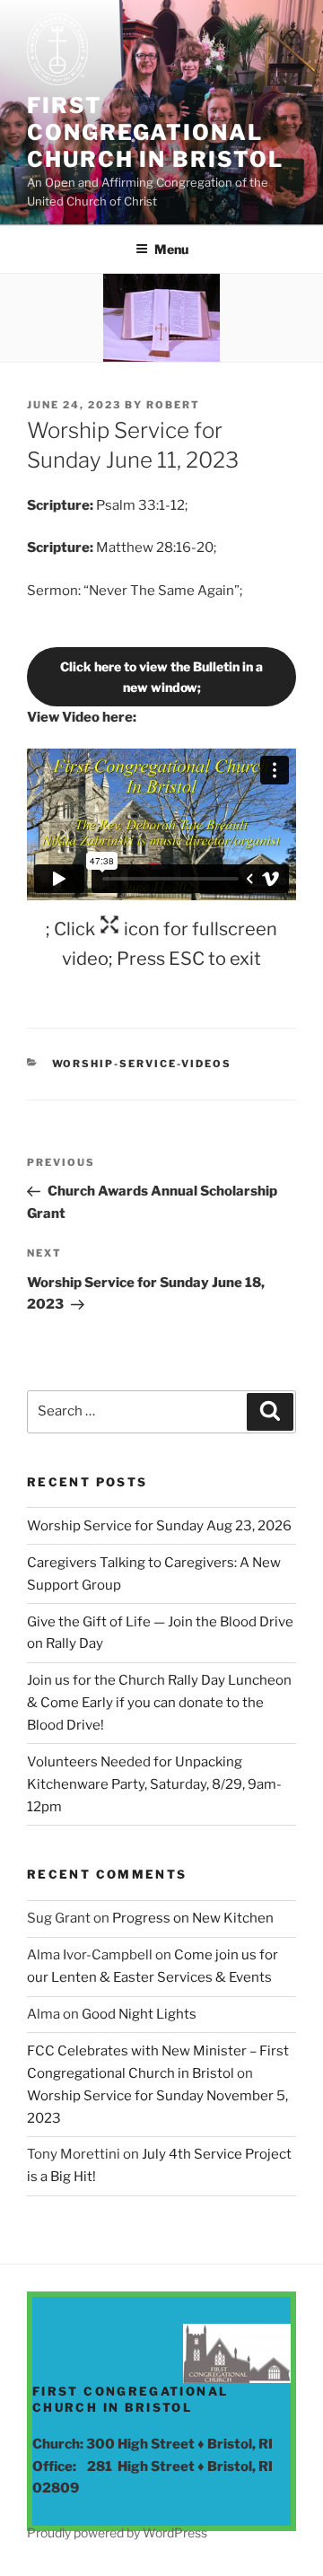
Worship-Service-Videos (142, 1064)
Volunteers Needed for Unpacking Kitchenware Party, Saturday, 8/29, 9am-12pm (154, 1784)
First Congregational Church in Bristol (155, 132)
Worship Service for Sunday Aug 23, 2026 (159, 1526)
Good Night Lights (139, 2014)
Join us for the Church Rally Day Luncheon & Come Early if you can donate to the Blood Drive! (159, 1703)
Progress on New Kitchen (193, 1918)
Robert (173, 405)
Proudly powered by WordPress (117, 2532)
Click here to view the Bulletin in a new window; (161, 677)
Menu (171, 249)
